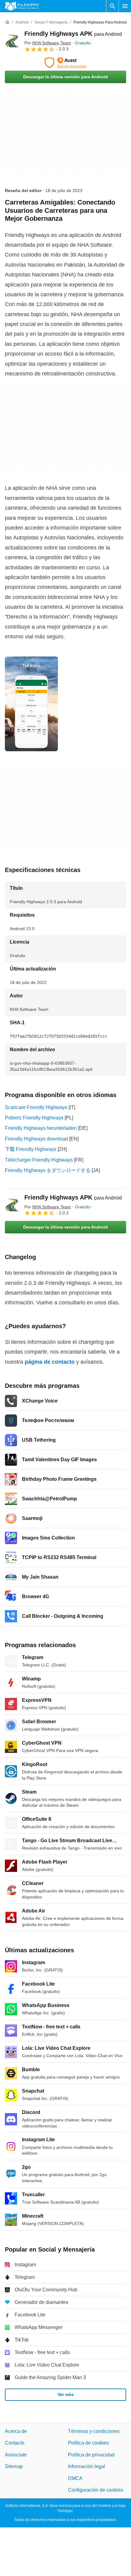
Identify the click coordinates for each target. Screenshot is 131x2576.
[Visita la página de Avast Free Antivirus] (65, 63)
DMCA (75, 2478)
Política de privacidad (91, 2454)
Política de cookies (88, 2443)
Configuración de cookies (96, 2490)
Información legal (87, 2466)
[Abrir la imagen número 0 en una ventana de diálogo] (31, 704)
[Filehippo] (22, 6)
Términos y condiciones (94, 2431)
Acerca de (16, 2431)
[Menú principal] (125, 6)
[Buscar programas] (112, 6)
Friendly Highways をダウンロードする (48, 1170)
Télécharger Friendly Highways (39, 1160)
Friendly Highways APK (73, 34)
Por (48, 43)
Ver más (66, 2394)
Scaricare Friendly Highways (36, 1107)
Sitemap (14, 2466)
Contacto (15, 2443)
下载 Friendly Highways (31, 1149)
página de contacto (50, 1362)
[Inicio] (7, 22)
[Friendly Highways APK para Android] (12, 41)
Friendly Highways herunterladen (41, 1128)
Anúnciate (16, 2454)
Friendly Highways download (36, 1139)
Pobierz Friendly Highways (34, 1118)
